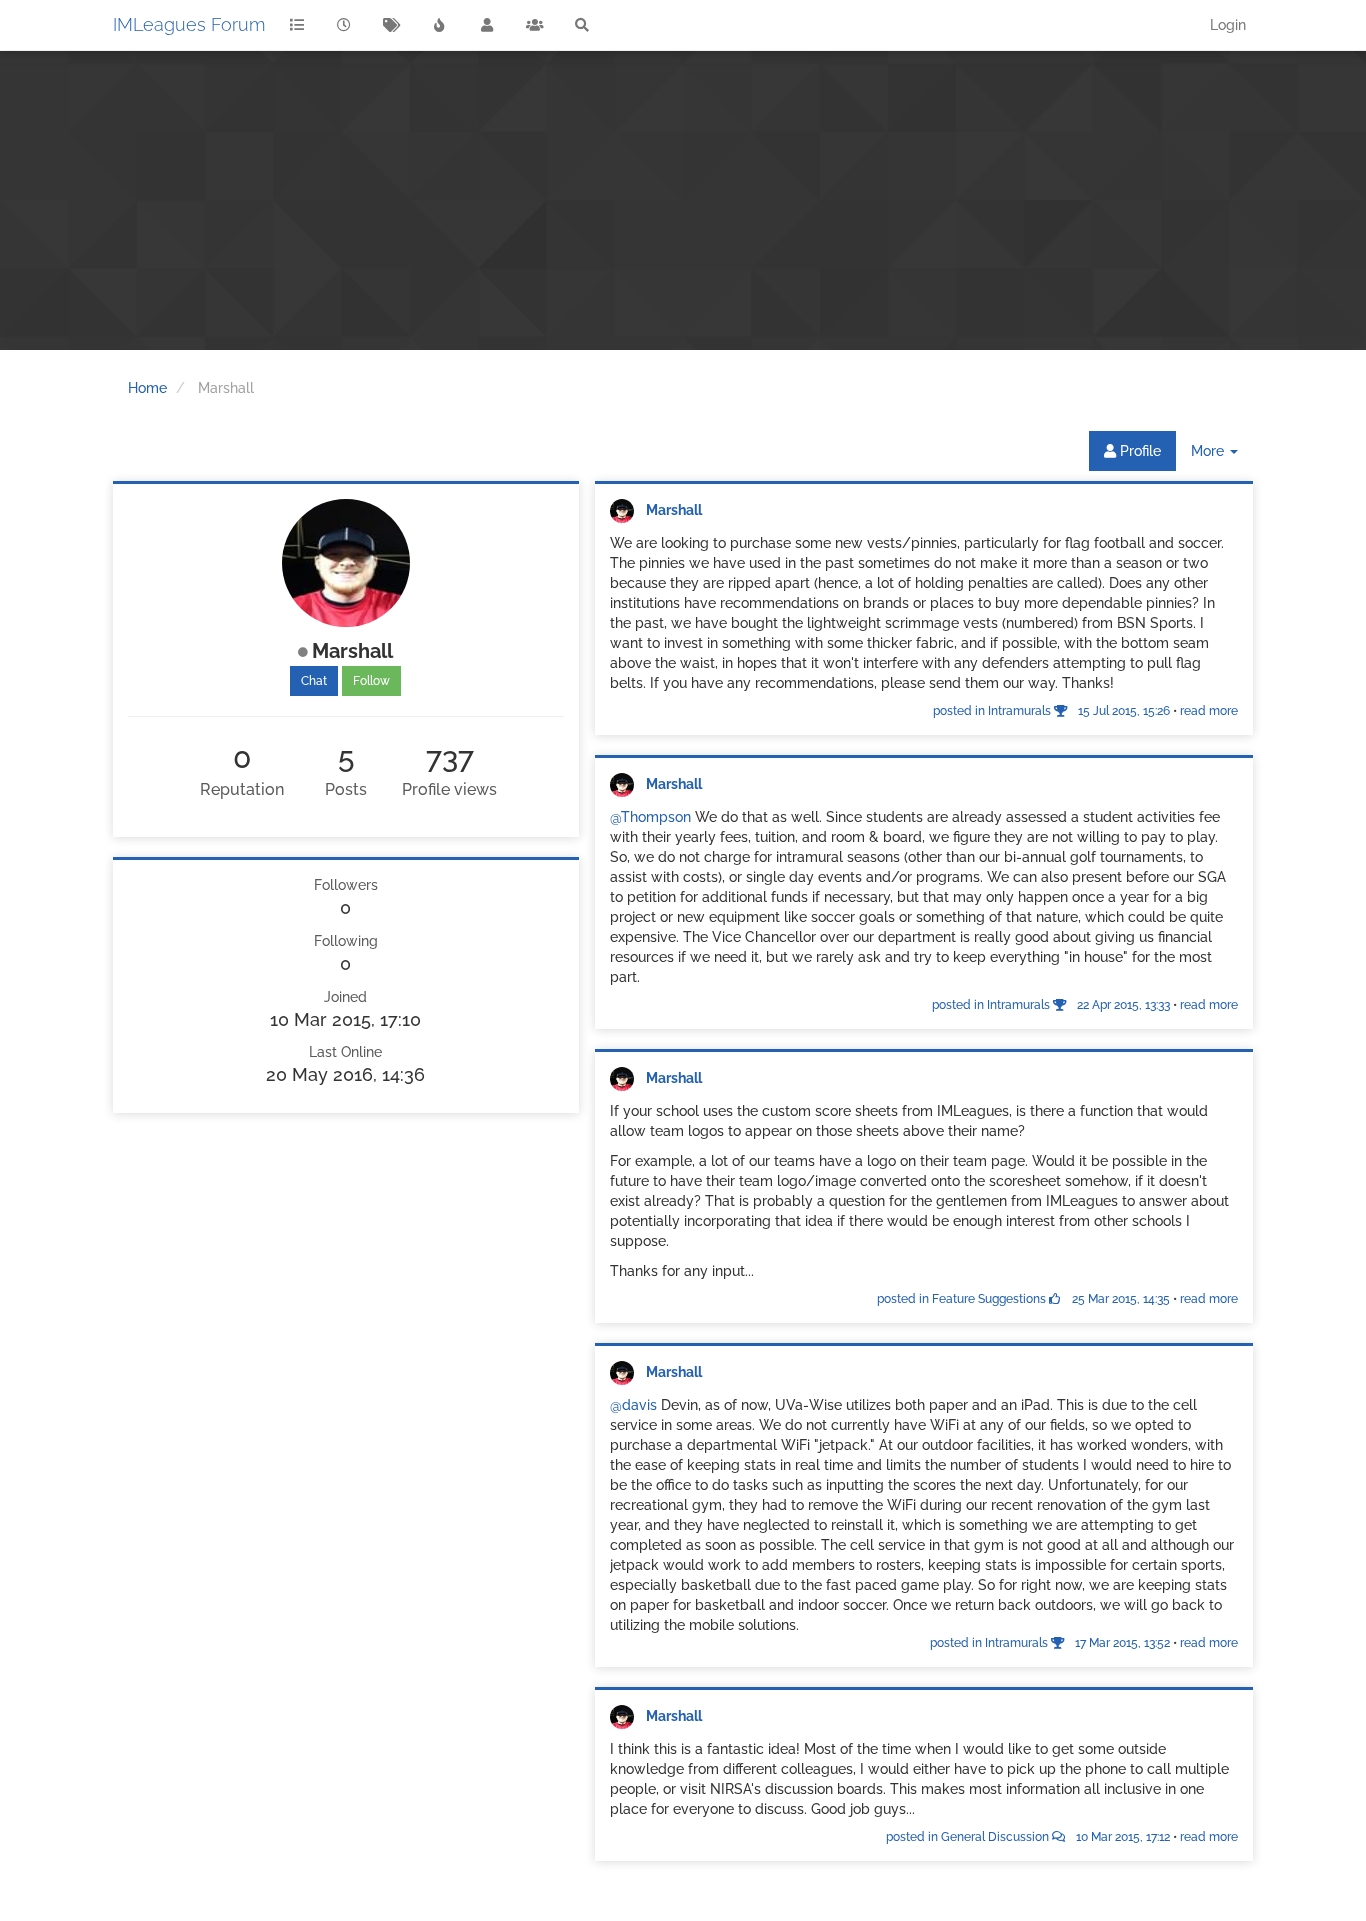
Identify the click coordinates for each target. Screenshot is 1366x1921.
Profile (1138, 451)
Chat (314, 681)
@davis (633, 1405)
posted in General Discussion (1028, 1837)
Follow (371, 681)
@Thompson (650, 817)
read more (1209, 711)
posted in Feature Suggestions (1023, 1299)
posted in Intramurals (1051, 711)
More (1222, 456)
